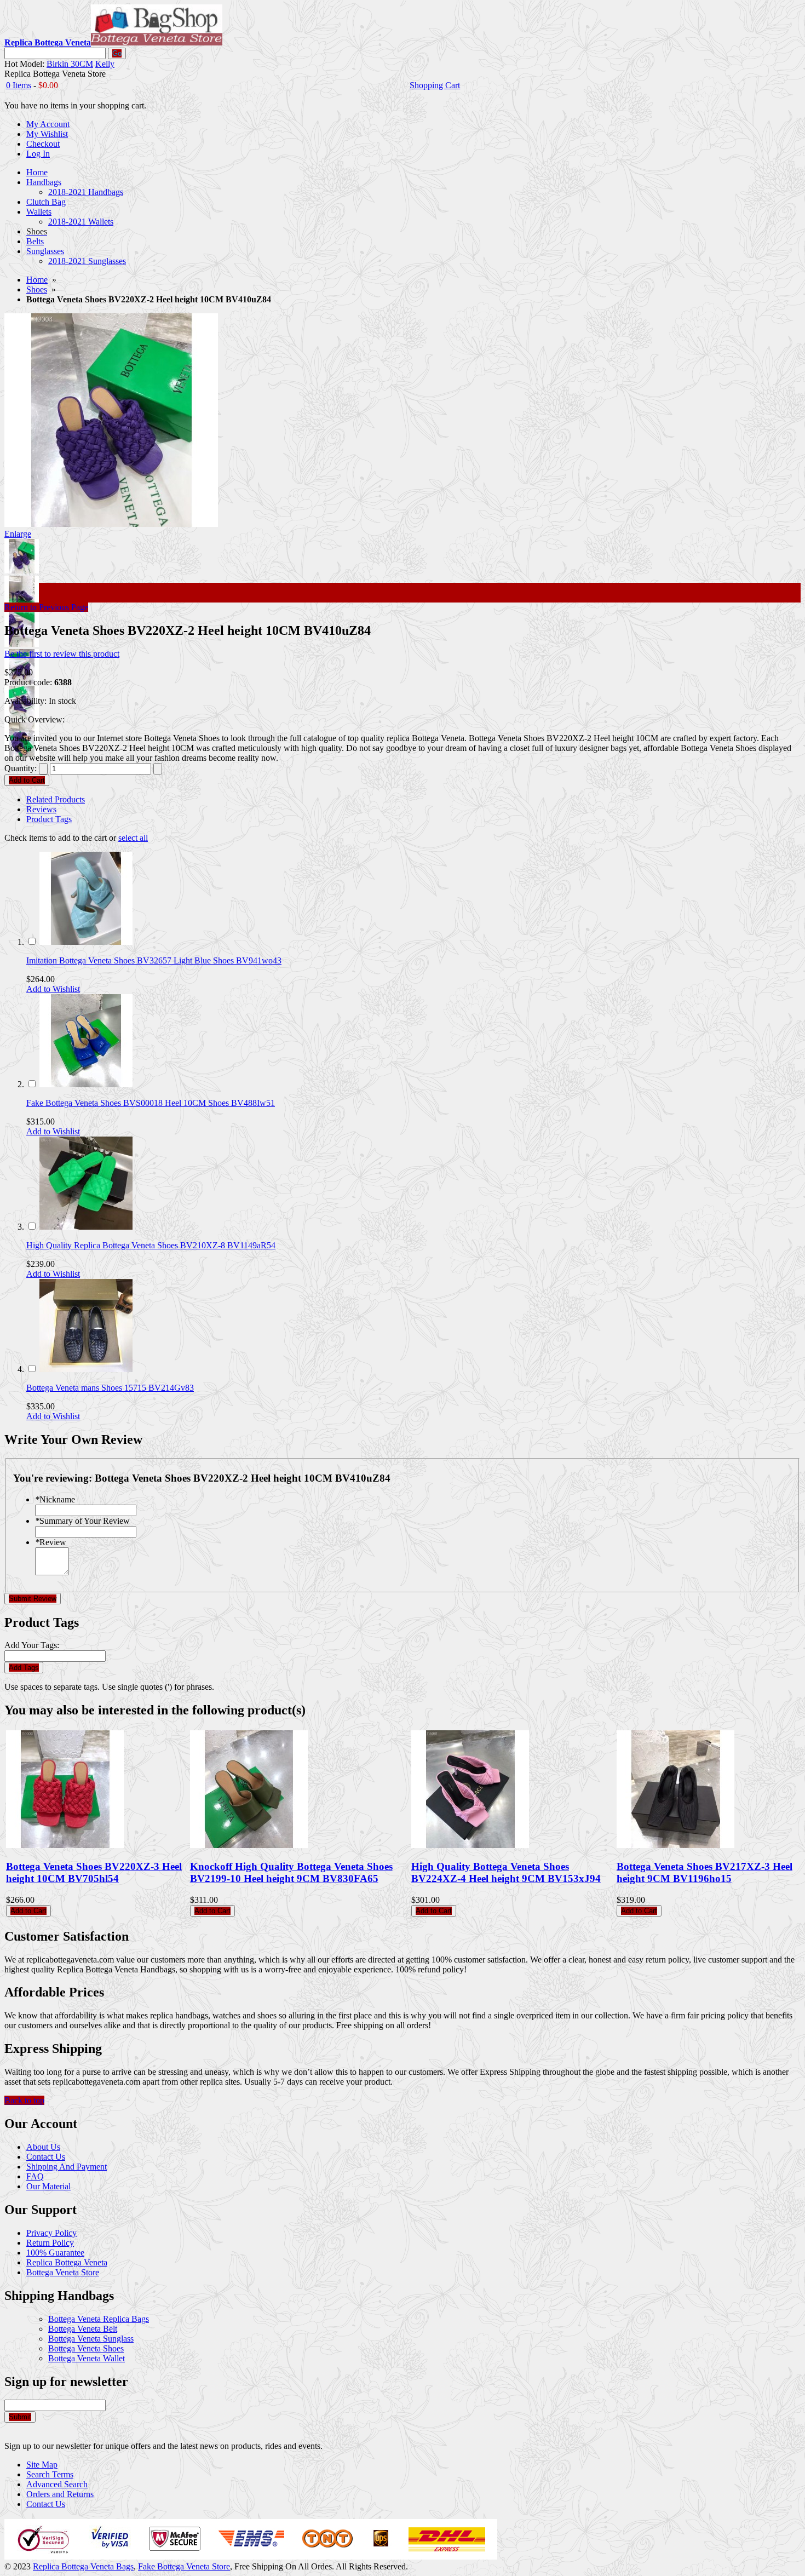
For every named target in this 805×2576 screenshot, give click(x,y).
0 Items (19, 85)
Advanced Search (57, 2484)
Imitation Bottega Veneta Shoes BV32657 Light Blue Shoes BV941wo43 (154, 960)
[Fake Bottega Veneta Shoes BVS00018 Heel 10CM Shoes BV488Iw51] (86, 1084)
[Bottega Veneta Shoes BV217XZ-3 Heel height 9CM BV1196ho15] (675, 1845)
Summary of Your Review (82, 1521)
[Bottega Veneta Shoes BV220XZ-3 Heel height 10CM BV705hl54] (65, 1845)
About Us (43, 2147)
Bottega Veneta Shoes (86, 2348)
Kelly (105, 64)
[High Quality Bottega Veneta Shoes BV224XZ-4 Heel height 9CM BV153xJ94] (470, 1845)
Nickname (55, 1499)
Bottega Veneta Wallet (87, 2358)
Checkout (43, 144)
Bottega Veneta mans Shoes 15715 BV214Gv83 (110, 1388)
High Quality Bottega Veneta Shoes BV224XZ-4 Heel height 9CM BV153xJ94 (506, 1872)
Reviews (41, 809)
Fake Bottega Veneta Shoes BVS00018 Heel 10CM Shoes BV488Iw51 (151, 1103)
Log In (38, 154)
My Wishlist (47, 134)
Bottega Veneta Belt (83, 2329)
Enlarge (18, 534)
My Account (48, 124)
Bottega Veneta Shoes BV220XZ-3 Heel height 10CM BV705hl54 (94, 1872)
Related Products (56, 799)
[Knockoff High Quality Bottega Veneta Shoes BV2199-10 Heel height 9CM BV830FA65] (249, 1845)
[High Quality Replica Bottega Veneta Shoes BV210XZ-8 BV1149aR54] (86, 1227)
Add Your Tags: (32, 1645)
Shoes (37, 289)
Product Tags (49, 819)
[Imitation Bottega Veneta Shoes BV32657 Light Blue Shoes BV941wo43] (86, 942)
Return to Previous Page (46, 607)
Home (37, 280)
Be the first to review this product (62, 654)
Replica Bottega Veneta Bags (83, 2566)
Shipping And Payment (67, 2167)
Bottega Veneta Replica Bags (99, 2319)
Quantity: (21, 768)
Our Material (48, 2186)
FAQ (35, 2176)
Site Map (42, 2465)
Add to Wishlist (53, 989)
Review (51, 1542)
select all (133, 838)
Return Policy (50, 2243)
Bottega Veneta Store (63, 2272)
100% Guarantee (55, 2253)
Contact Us (46, 2157)
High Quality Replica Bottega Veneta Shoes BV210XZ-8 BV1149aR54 (151, 1245)
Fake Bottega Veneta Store (184, 2566)
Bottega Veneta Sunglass (91, 2339)
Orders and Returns (60, 2494)
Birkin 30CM (70, 64)
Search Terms (50, 2474)
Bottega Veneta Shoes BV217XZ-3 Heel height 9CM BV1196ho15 (705, 1872)
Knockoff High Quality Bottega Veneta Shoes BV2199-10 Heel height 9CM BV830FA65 (291, 1872)
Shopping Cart (435, 85)
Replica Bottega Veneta (67, 2262)
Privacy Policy (51, 2233)
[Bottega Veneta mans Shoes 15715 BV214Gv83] (86, 1369)
